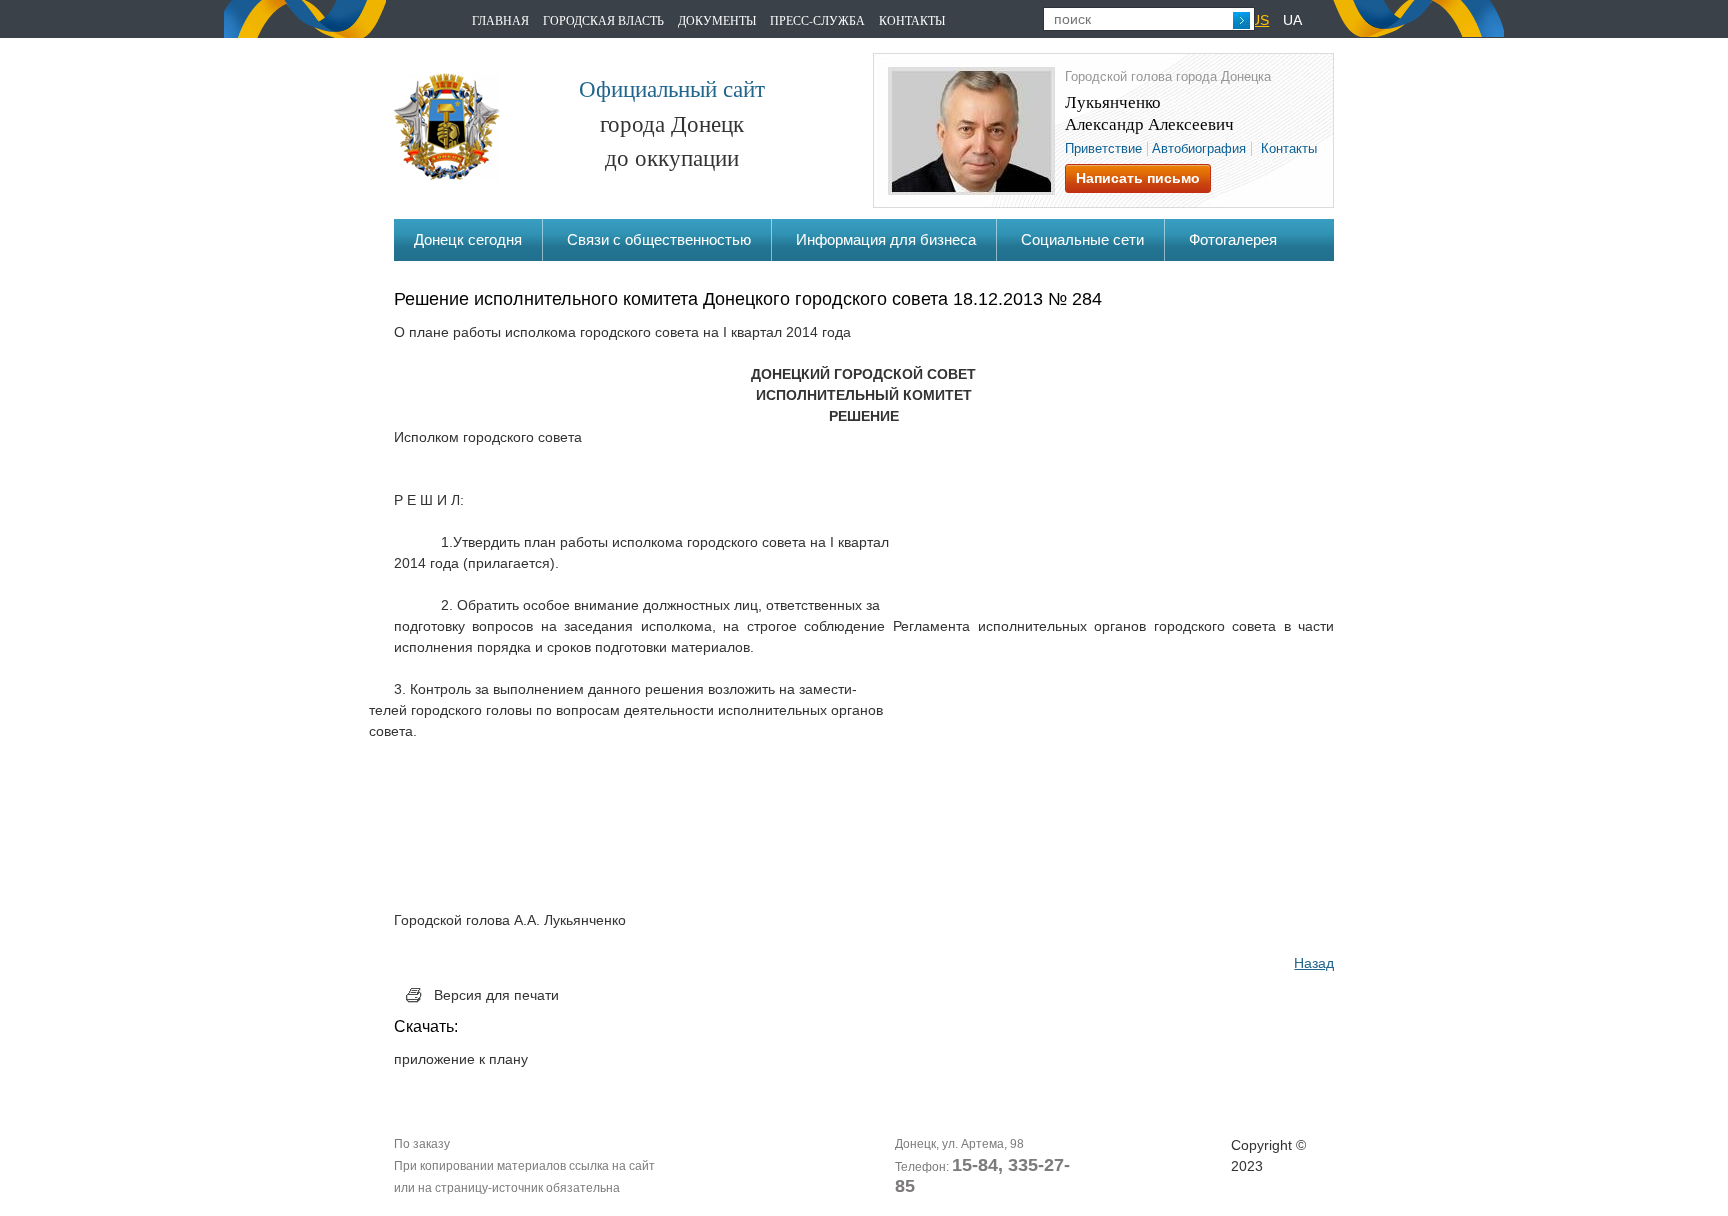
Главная (500, 20)
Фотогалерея (1233, 240)
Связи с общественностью (659, 240)
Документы (717, 20)
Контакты (912, 20)
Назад (1314, 963)
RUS (1254, 20)
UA (1292, 20)
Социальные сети (1082, 240)
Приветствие (1103, 149)
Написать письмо (1138, 178)
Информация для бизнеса (886, 240)
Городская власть (603, 20)
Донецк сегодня (468, 240)
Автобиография (1199, 149)
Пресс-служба (817, 20)
